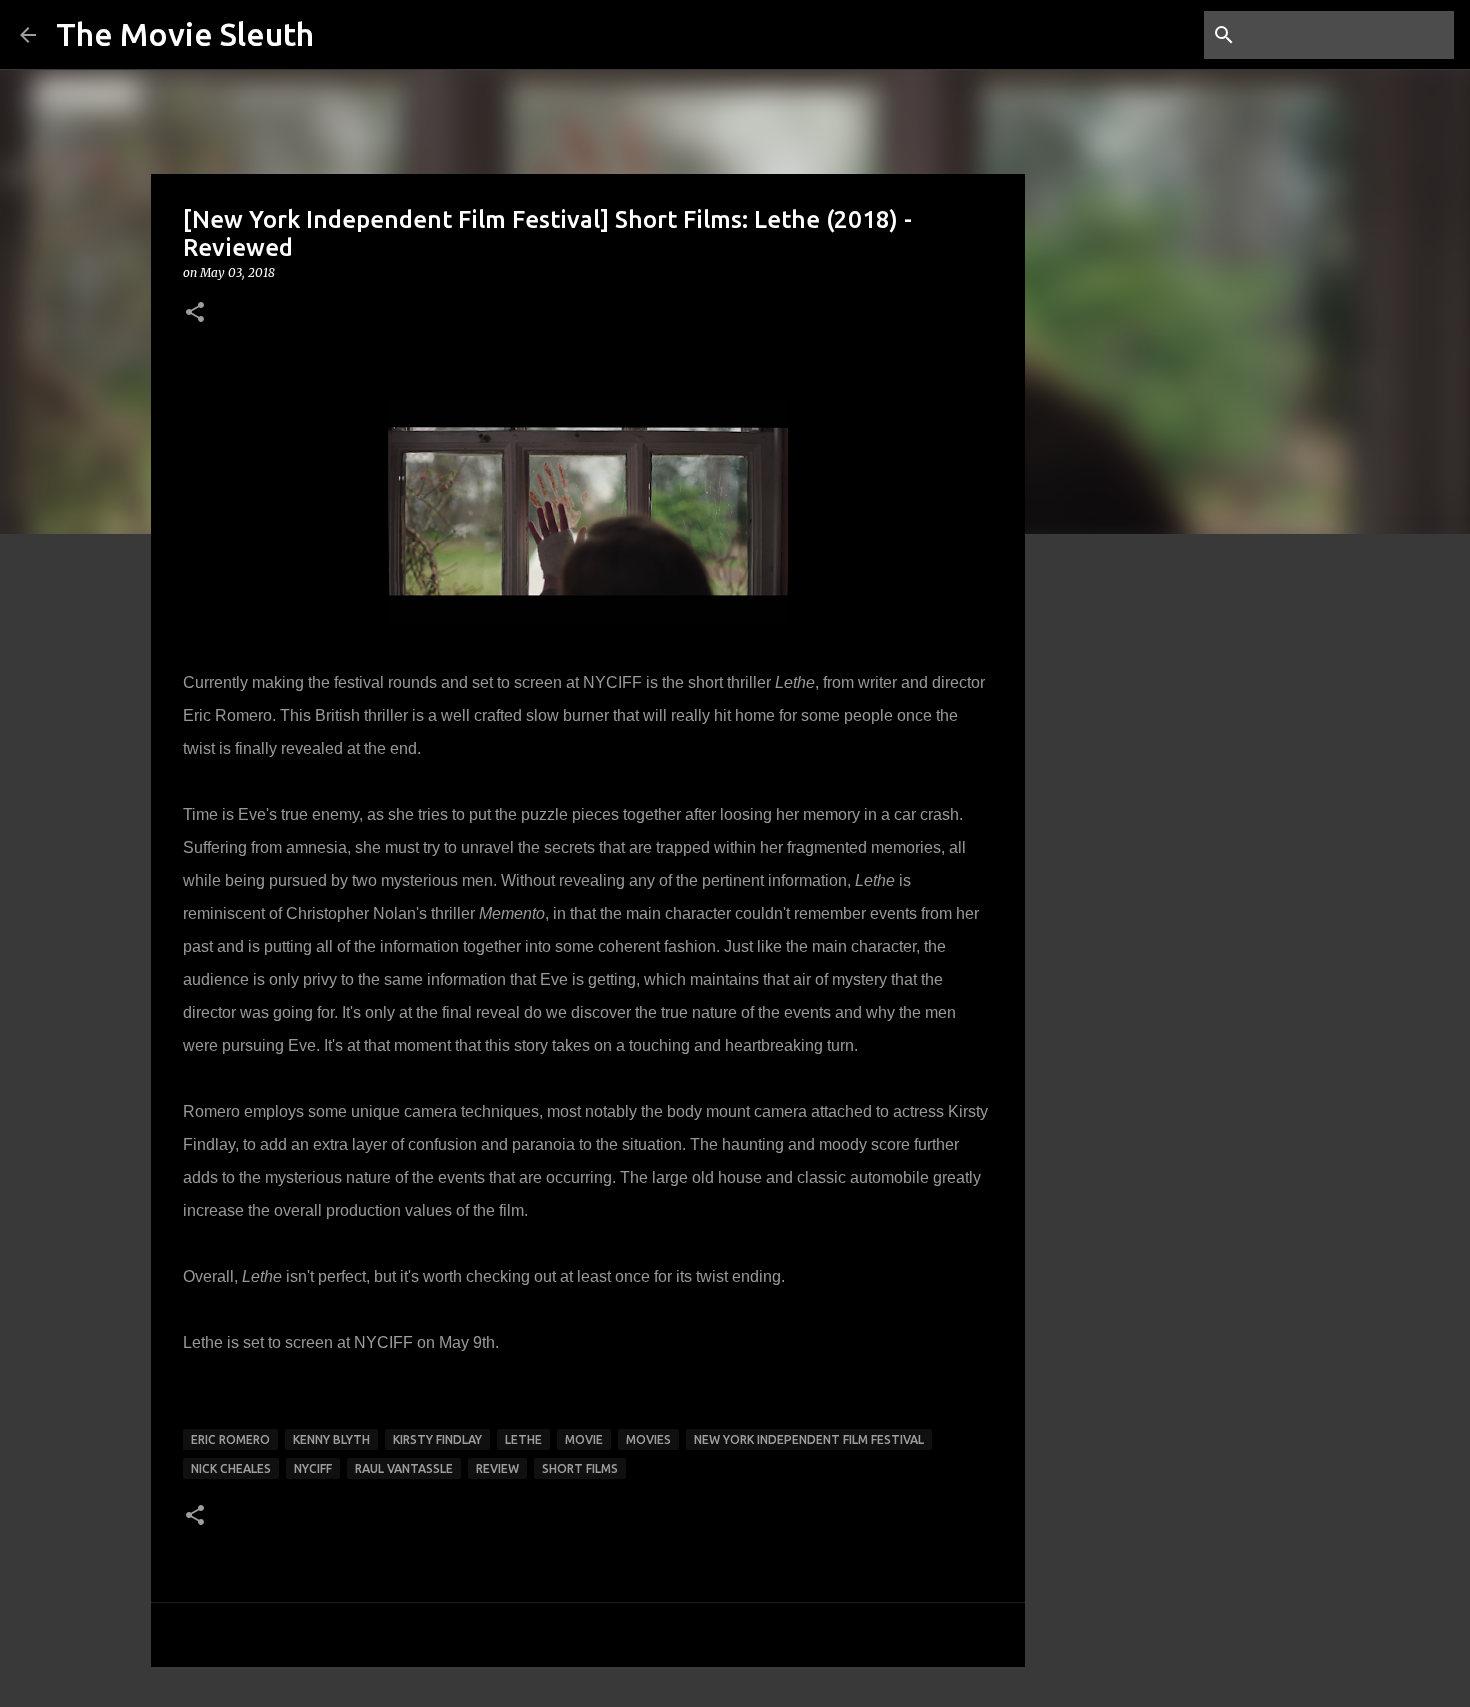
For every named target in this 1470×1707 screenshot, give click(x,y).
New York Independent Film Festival (809, 1439)
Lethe (523, 1439)
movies (648, 1439)
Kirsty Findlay (437, 1439)
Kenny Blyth (331, 1439)
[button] (195, 313)
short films (580, 1468)
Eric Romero (230, 1439)
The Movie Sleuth (185, 34)
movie (584, 1439)
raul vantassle (404, 1468)
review (497, 1468)
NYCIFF (383, 1342)
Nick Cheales (231, 1468)
